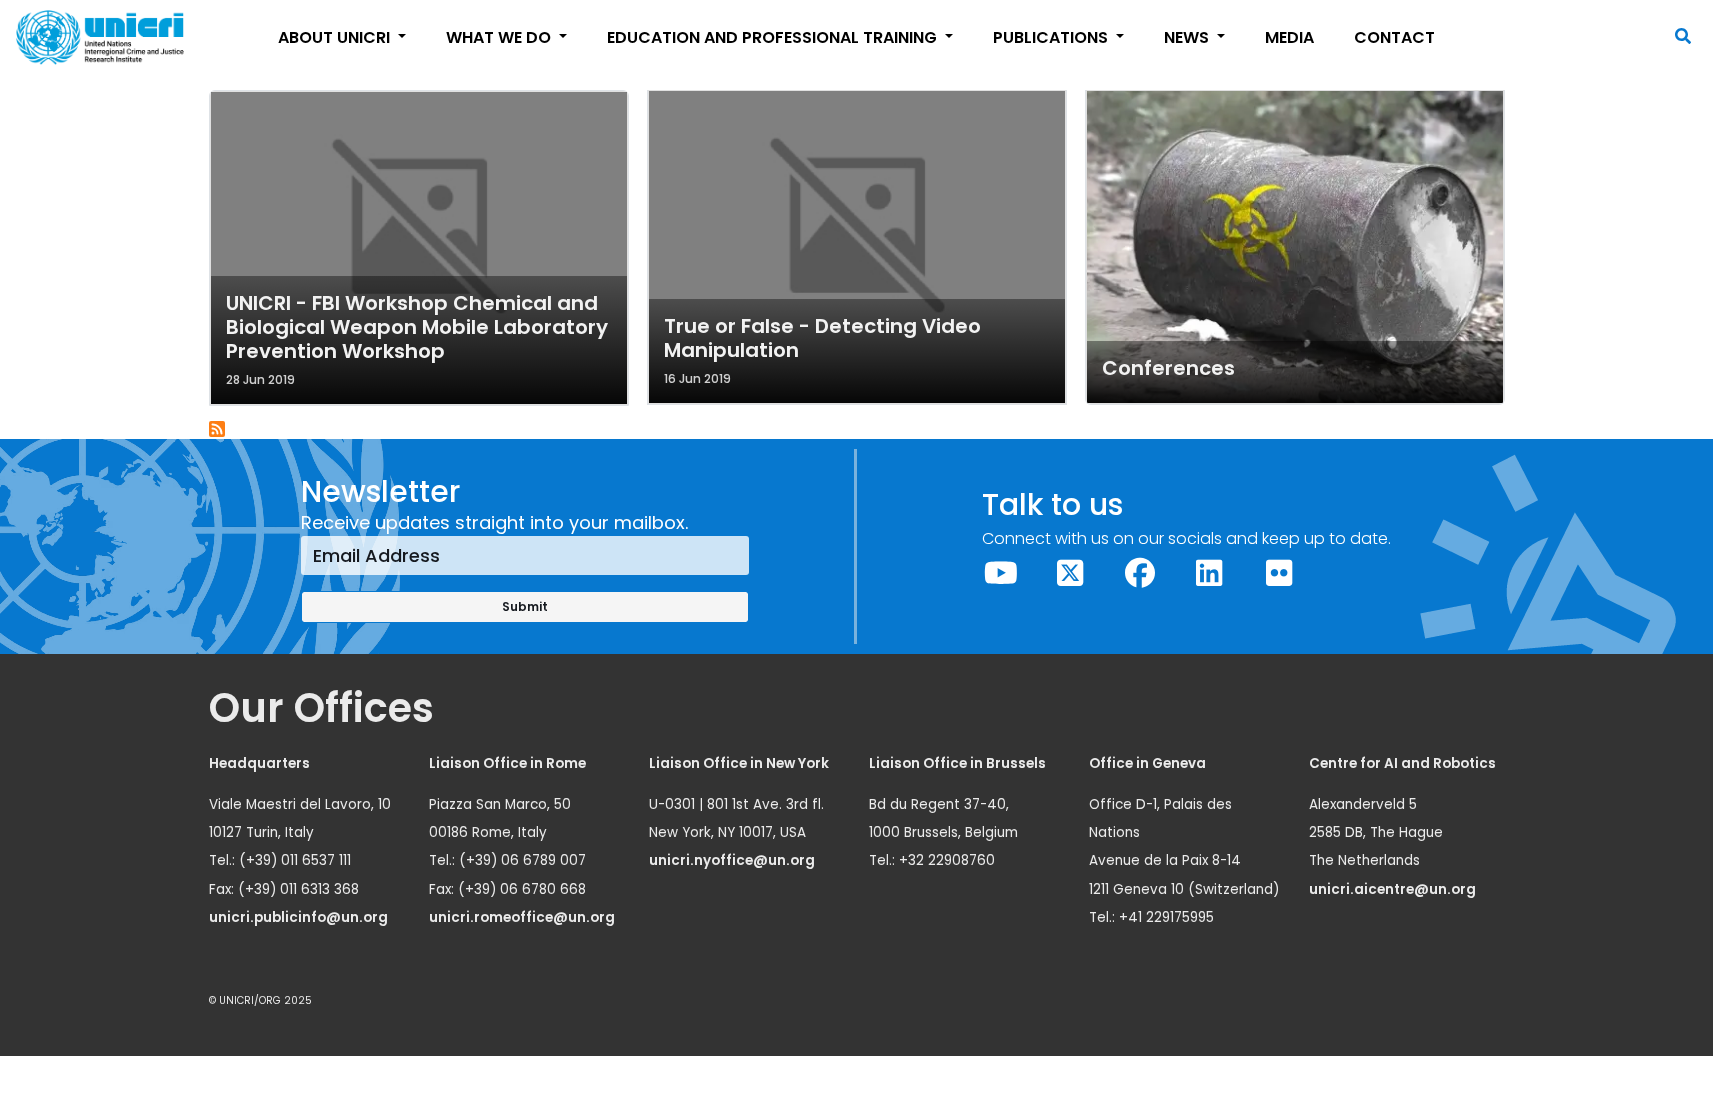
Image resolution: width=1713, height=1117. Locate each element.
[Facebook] (1140, 573)
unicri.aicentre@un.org (1394, 889)
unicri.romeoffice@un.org (523, 917)
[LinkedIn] (1210, 573)
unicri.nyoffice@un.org (733, 860)
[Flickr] (1279, 573)
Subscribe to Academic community (218, 430)
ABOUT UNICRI (336, 37)
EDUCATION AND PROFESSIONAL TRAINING (774, 37)
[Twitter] (1071, 573)
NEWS (1188, 37)
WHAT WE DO (500, 37)
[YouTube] (1001, 573)
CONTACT (1394, 37)
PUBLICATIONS (1052, 37)
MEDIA (1289, 37)
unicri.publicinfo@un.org (300, 917)
